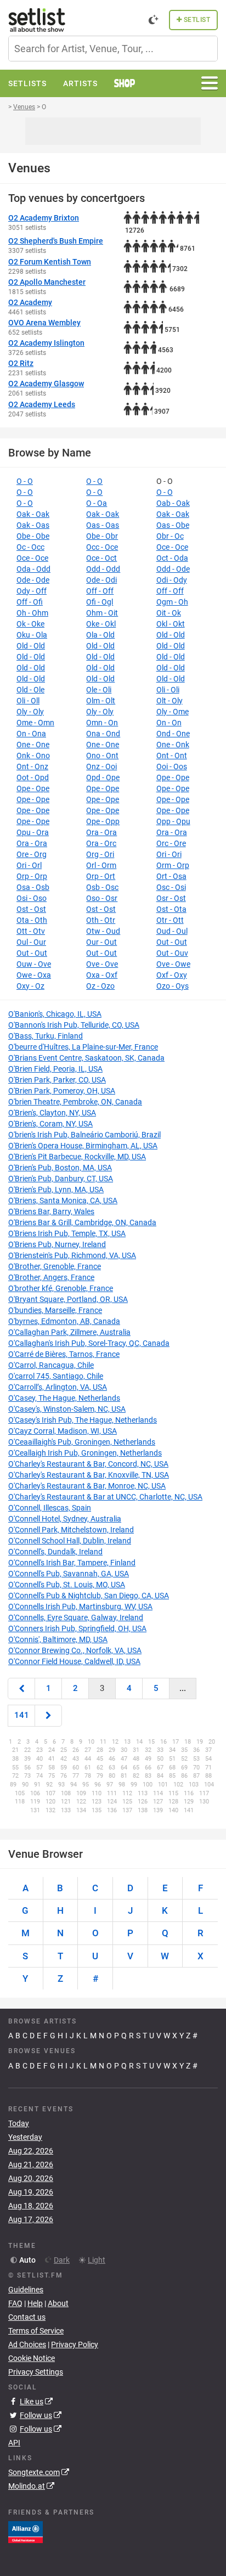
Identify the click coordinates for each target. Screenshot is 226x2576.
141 (22, 1715)
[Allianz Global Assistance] (26, 2532)
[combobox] (113, 49)
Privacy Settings (36, 2372)
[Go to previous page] (21, 1689)
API (14, 2443)
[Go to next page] (48, 1715)
